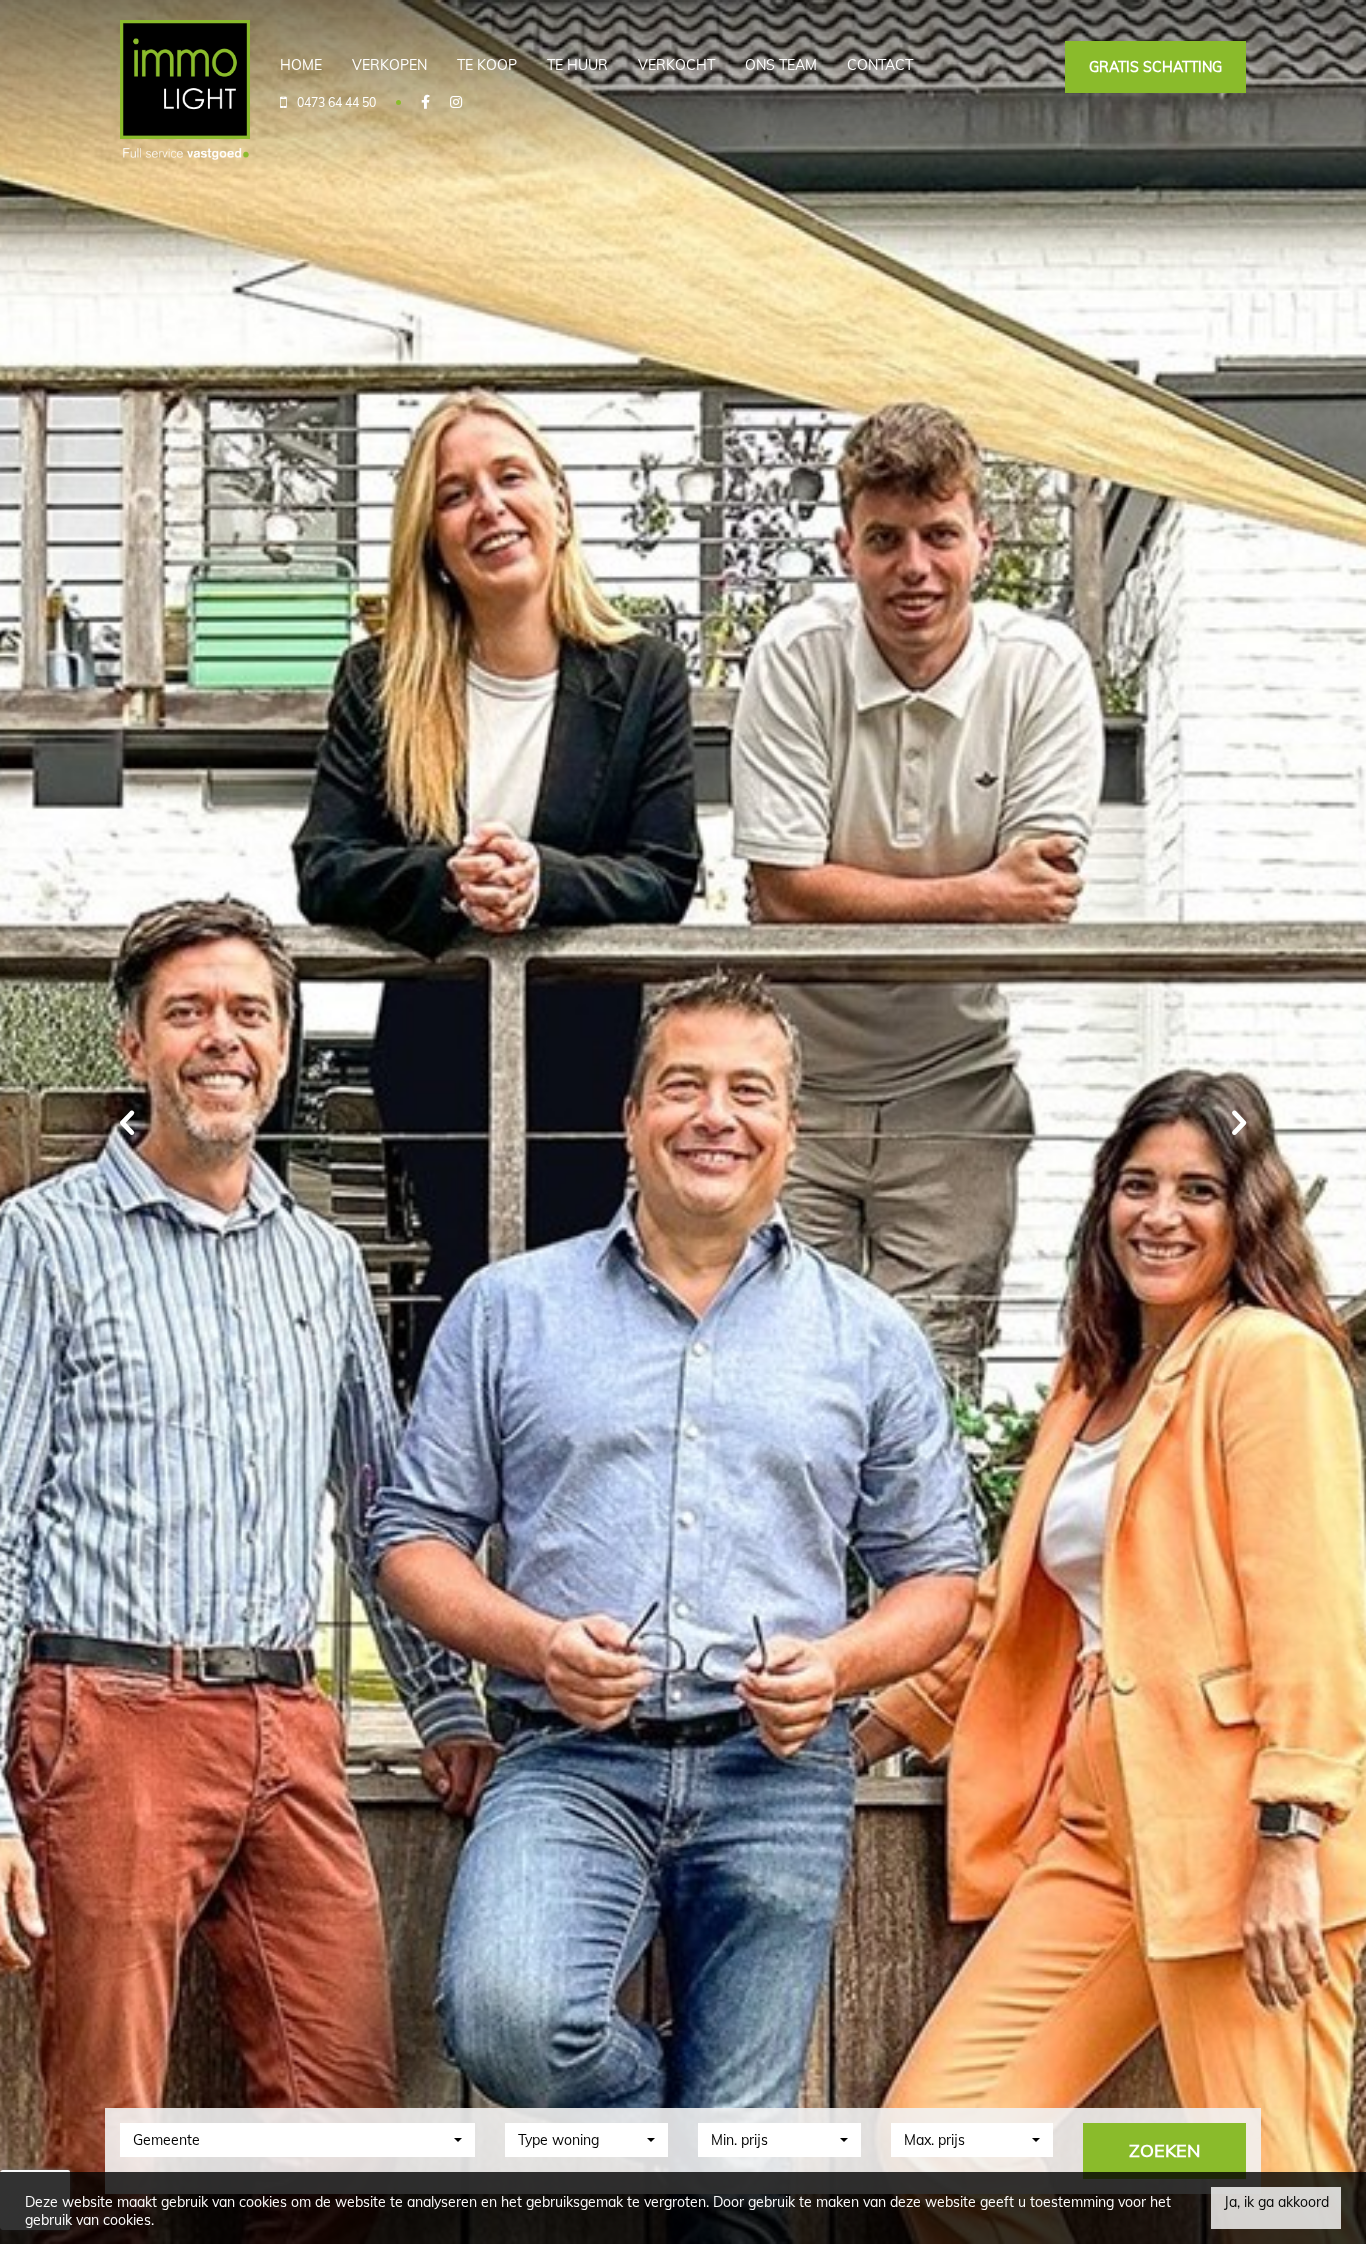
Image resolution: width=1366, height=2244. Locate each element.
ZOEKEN (1164, 2150)
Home (301, 65)
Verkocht (676, 65)
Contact (880, 65)
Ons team (781, 65)
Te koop (487, 65)
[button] (297, 2140)
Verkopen (389, 65)
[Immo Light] (185, 90)
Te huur (577, 65)
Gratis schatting (1155, 67)
